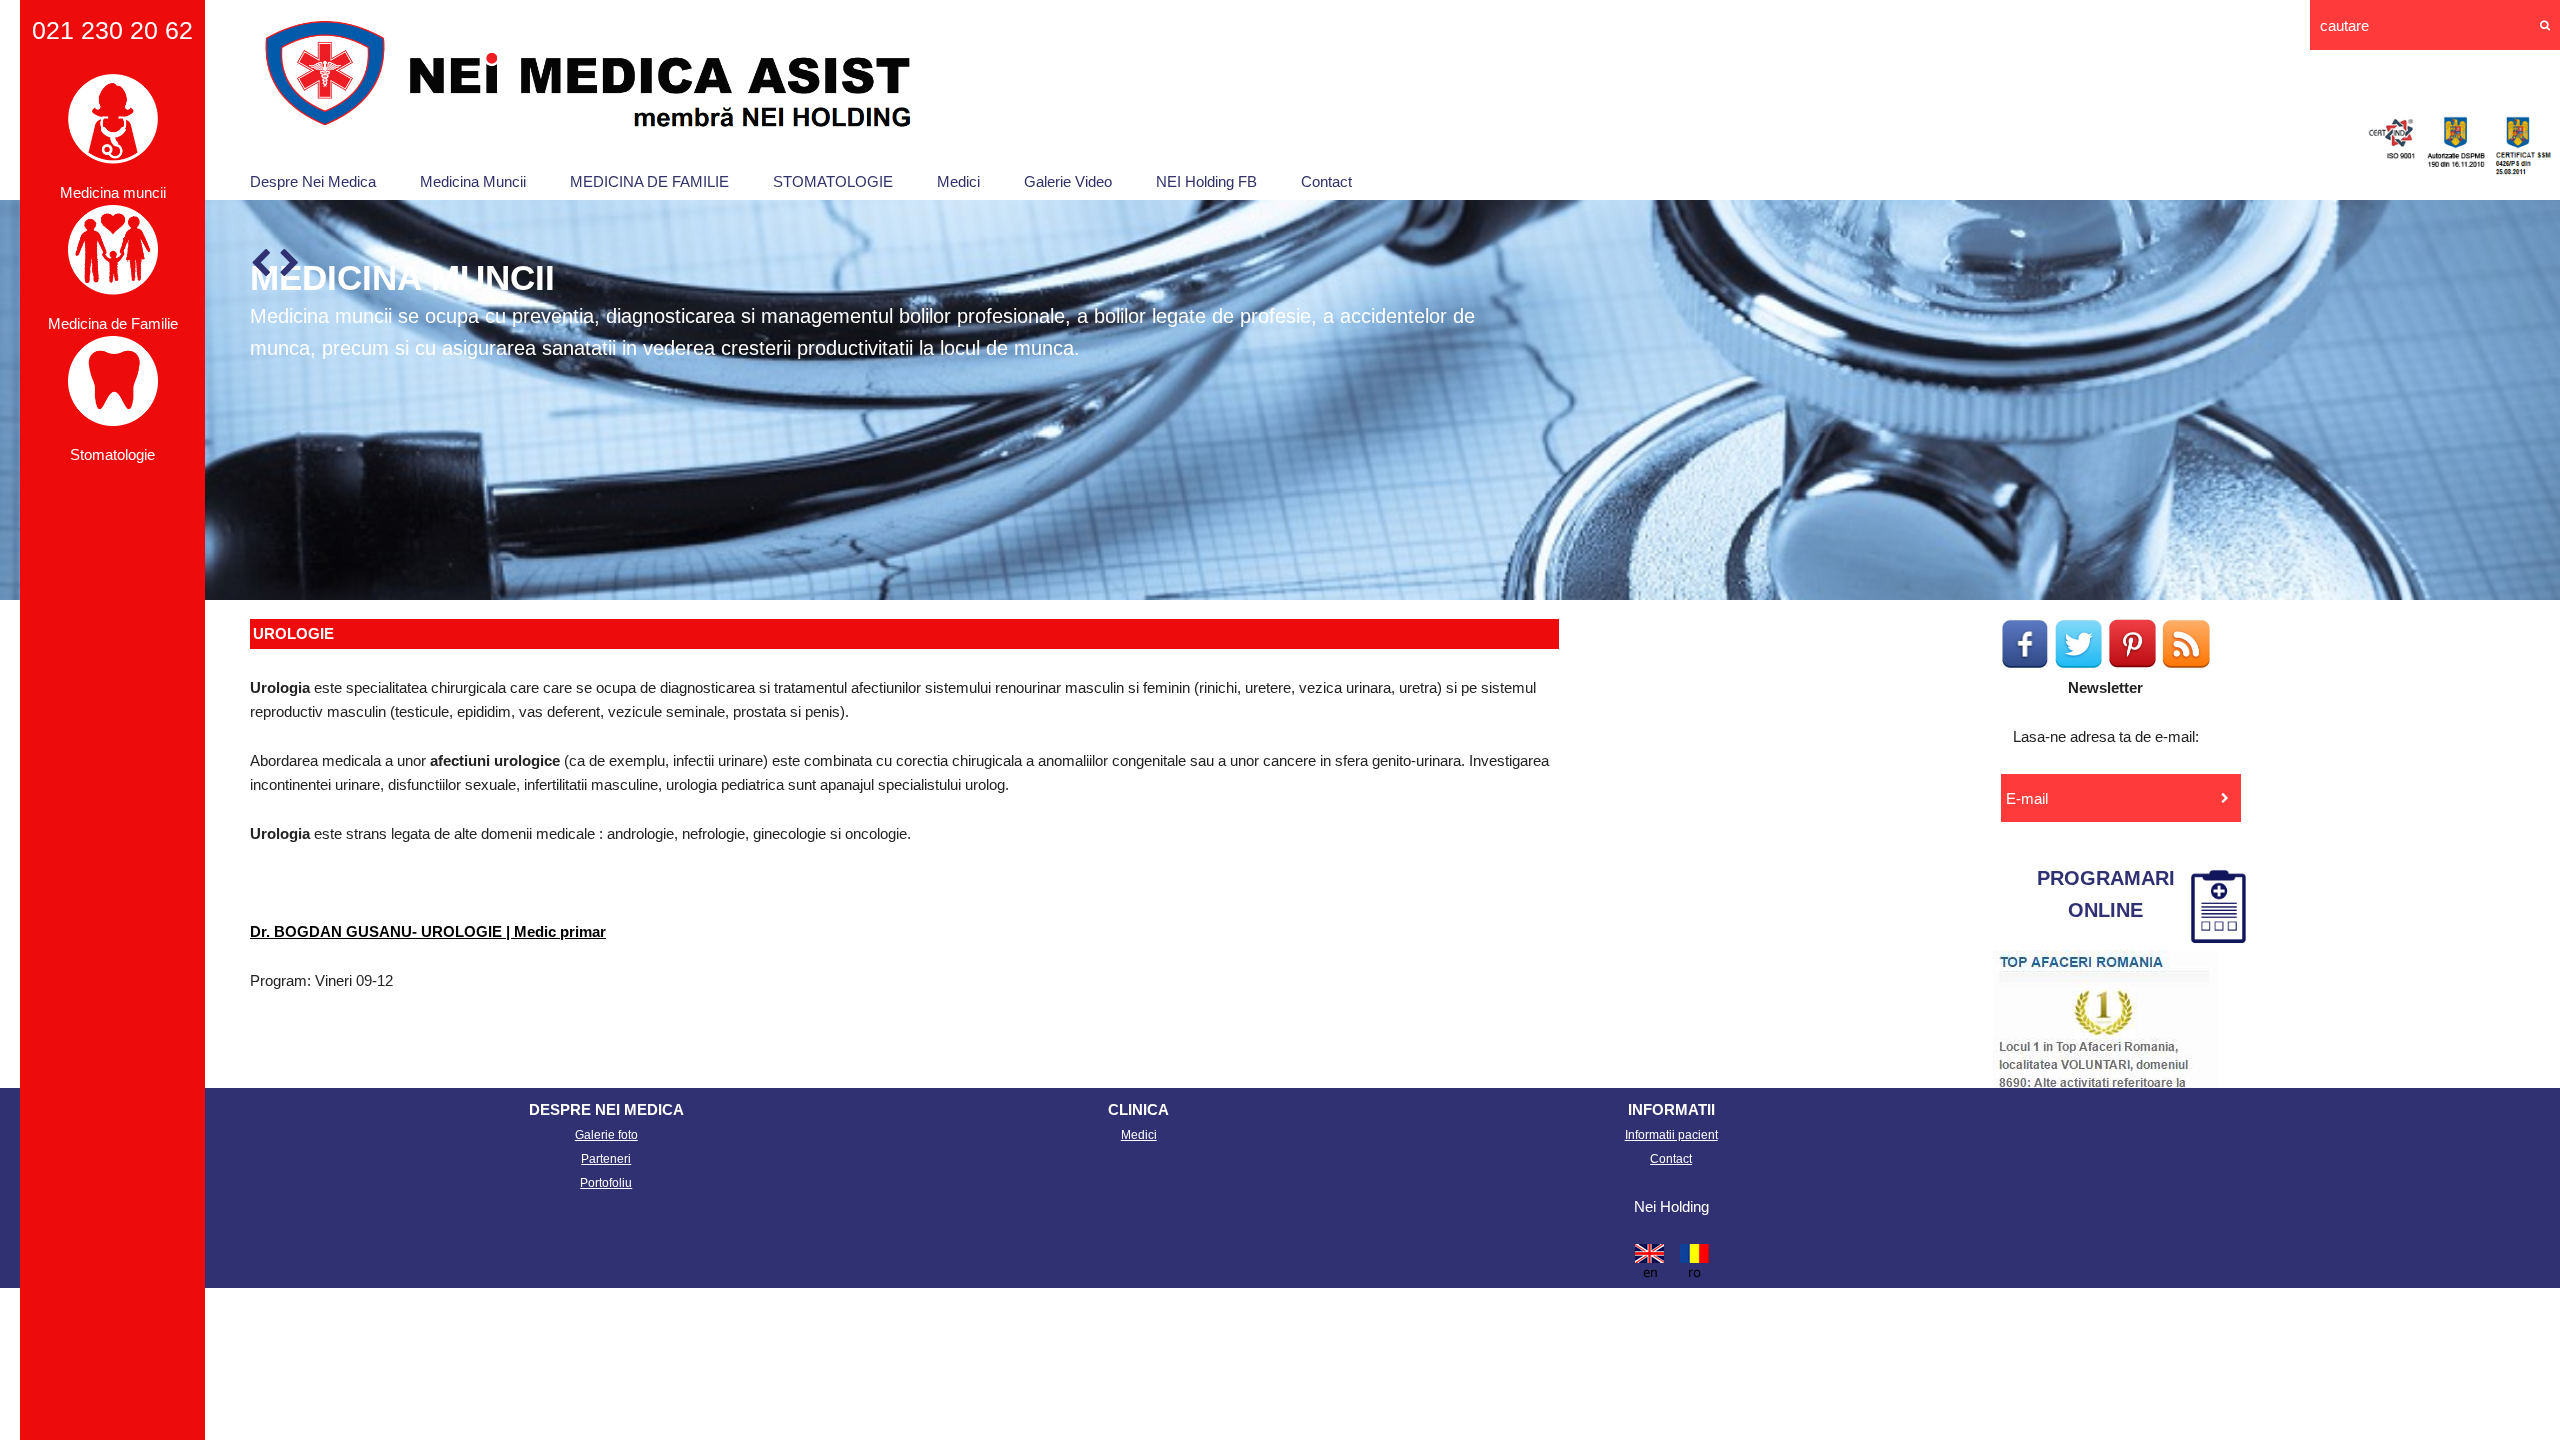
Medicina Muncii (473, 181)
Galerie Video (1068, 181)
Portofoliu (606, 1183)
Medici (958, 181)
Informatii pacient (1671, 1135)
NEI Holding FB (1206, 181)
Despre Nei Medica (313, 181)
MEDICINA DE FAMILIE (649, 181)
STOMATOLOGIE (833, 181)
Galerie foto (606, 1135)
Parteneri (606, 1159)
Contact (1326, 181)
